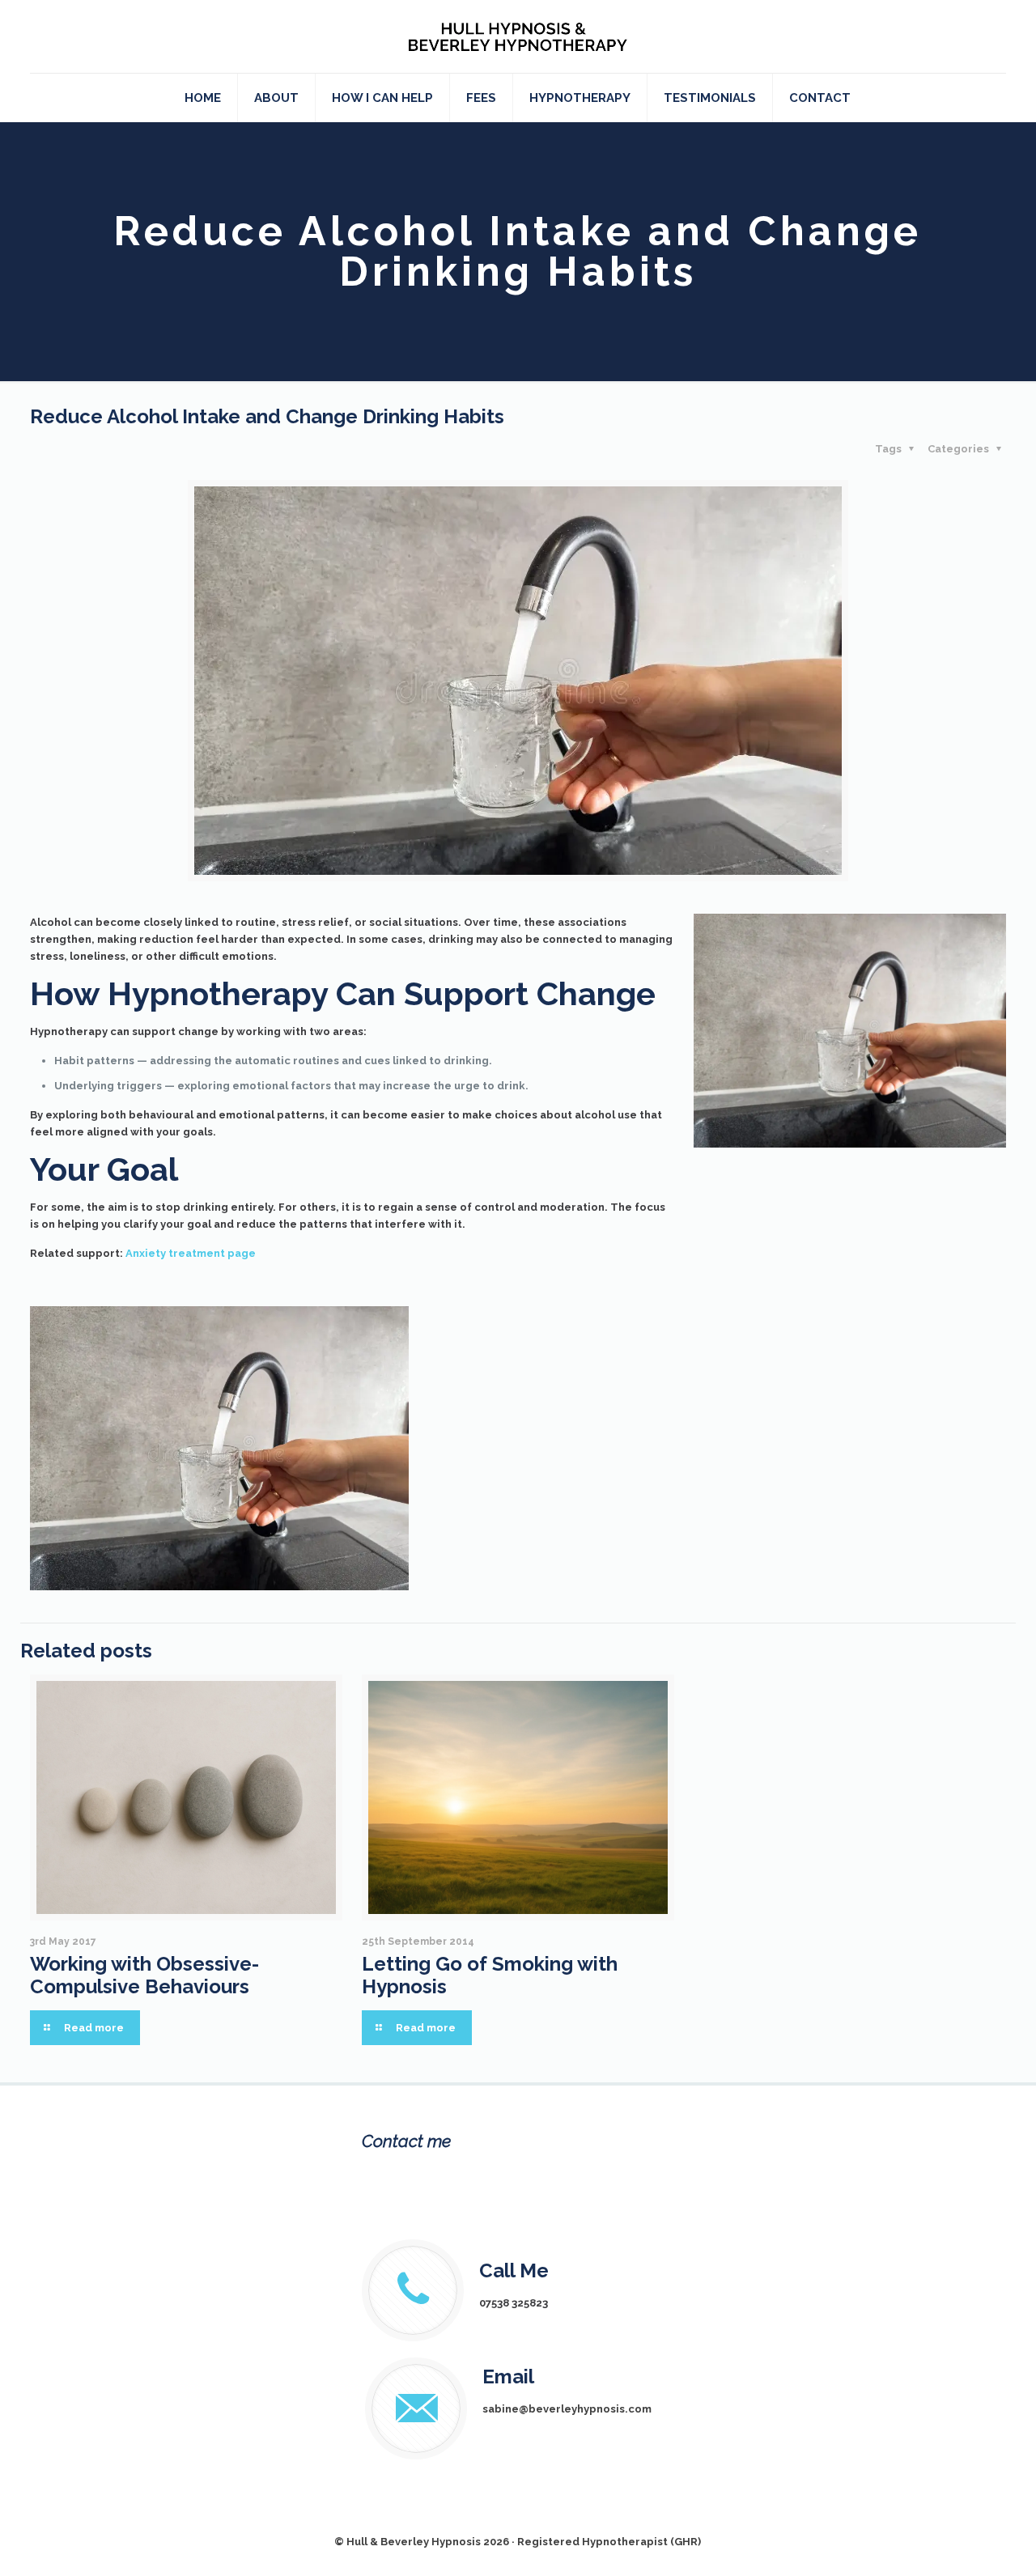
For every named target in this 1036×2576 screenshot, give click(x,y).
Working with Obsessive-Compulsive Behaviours (144, 1975)
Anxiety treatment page (191, 1253)
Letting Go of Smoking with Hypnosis (490, 1975)
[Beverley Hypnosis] (518, 36)
